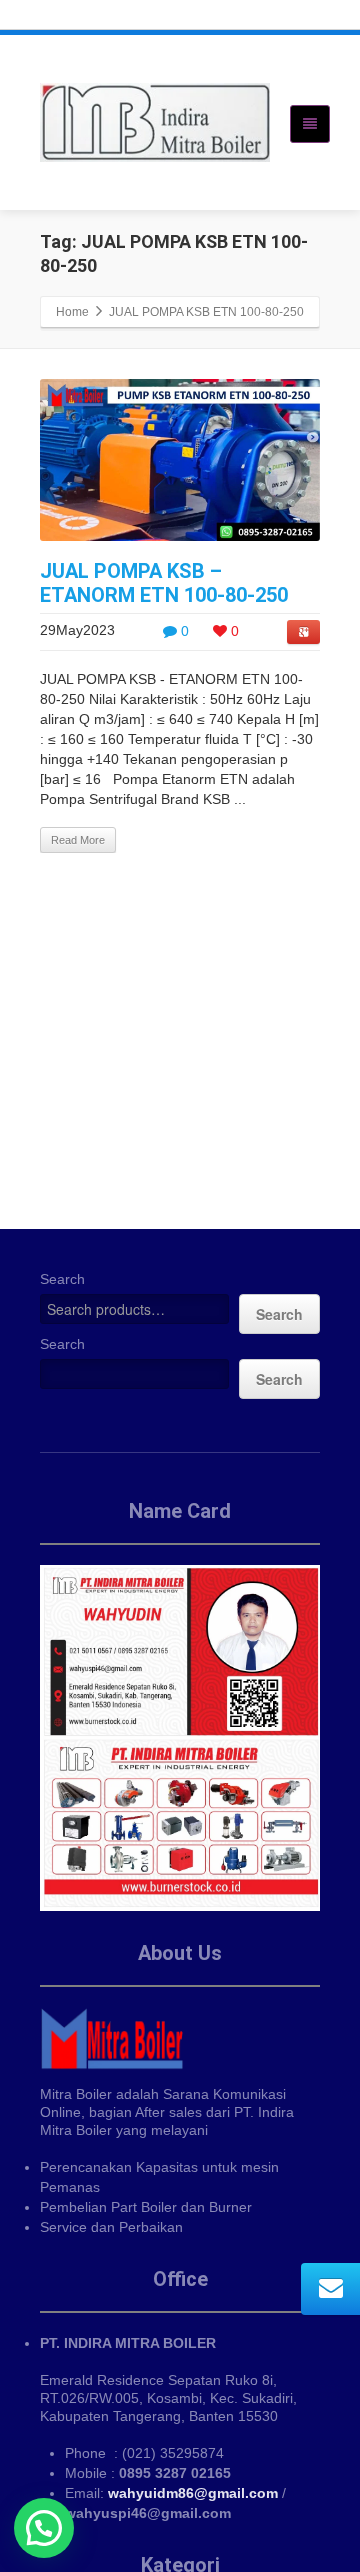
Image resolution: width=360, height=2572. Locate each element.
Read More (78, 840)
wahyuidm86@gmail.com (193, 2493)
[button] (44, 2528)
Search (62, 1279)
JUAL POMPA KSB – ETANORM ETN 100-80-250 (164, 583)
